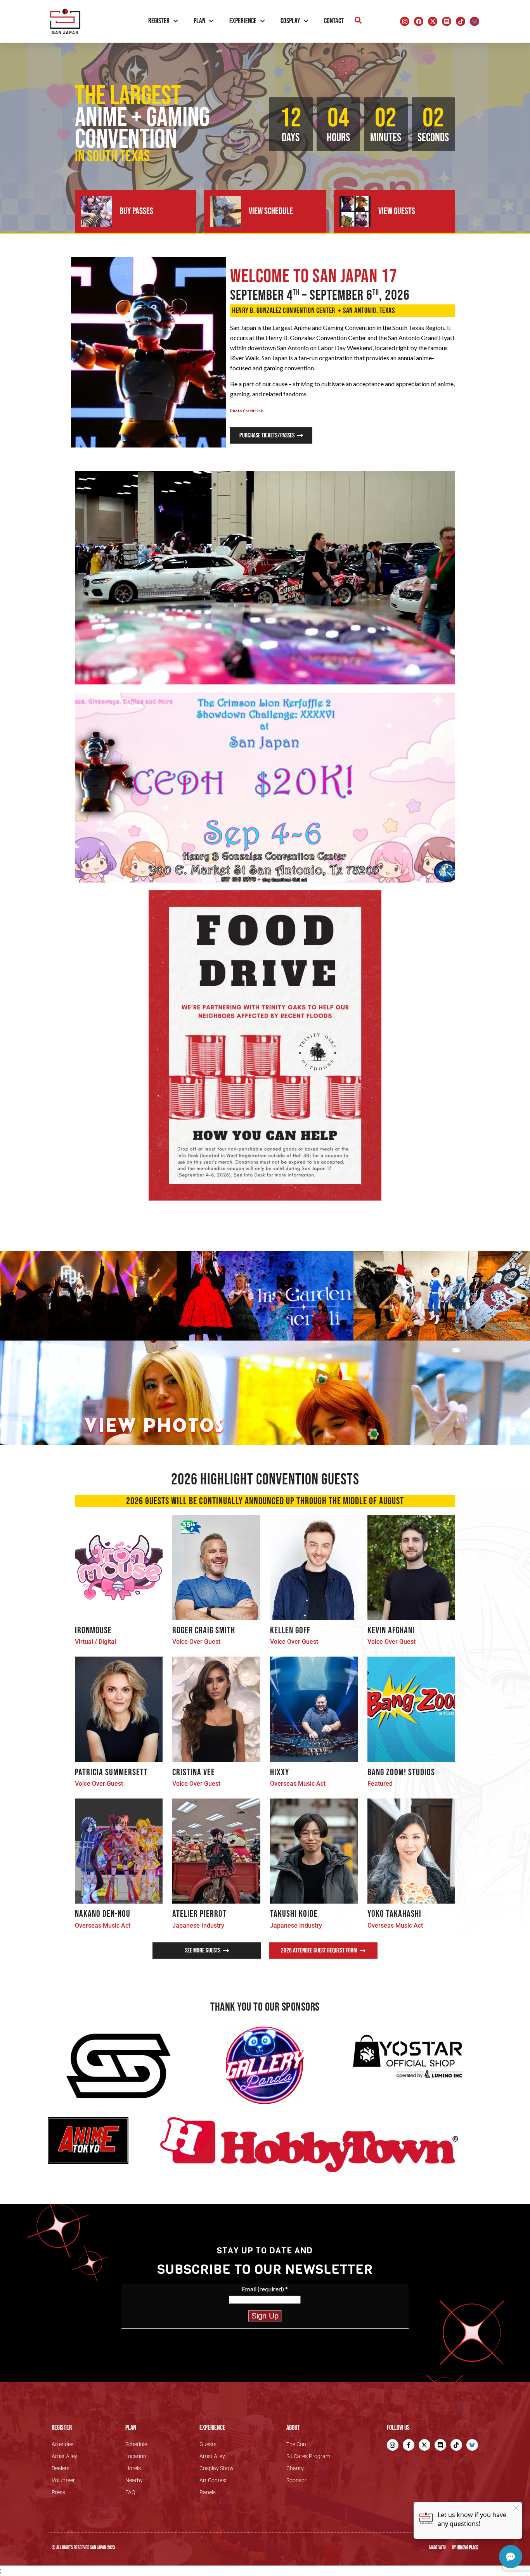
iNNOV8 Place (468, 2548)
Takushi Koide (294, 1914)
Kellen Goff (290, 1630)
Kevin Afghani (391, 1630)
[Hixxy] (314, 1709)
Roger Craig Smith (204, 1630)
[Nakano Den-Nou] (119, 1851)
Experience (243, 21)
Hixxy (280, 1772)
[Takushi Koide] (314, 1851)
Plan (199, 21)
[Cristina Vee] (216, 1709)
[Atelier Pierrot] (216, 1851)
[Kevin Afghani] (411, 1568)
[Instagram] (405, 21)
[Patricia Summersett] (119, 1709)
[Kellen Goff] (314, 1568)
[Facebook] (419, 21)
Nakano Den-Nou (103, 1914)
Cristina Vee (194, 1772)
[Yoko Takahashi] (411, 1851)
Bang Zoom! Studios (401, 1772)
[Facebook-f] (409, 2445)
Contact (334, 21)
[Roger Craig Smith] (216, 1568)
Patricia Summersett (111, 1772)
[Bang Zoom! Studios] (411, 1709)
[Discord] (447, 21)
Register (159, 21)
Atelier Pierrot (199, 1914)
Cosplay (290, 21)
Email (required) (265, 2289)
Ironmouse (93, 1630)
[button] (358, 20)
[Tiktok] (461, 21)
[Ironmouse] (119, 1568)
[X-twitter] (433, 21)
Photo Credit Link (247, 411)
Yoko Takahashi (394, 1914)
